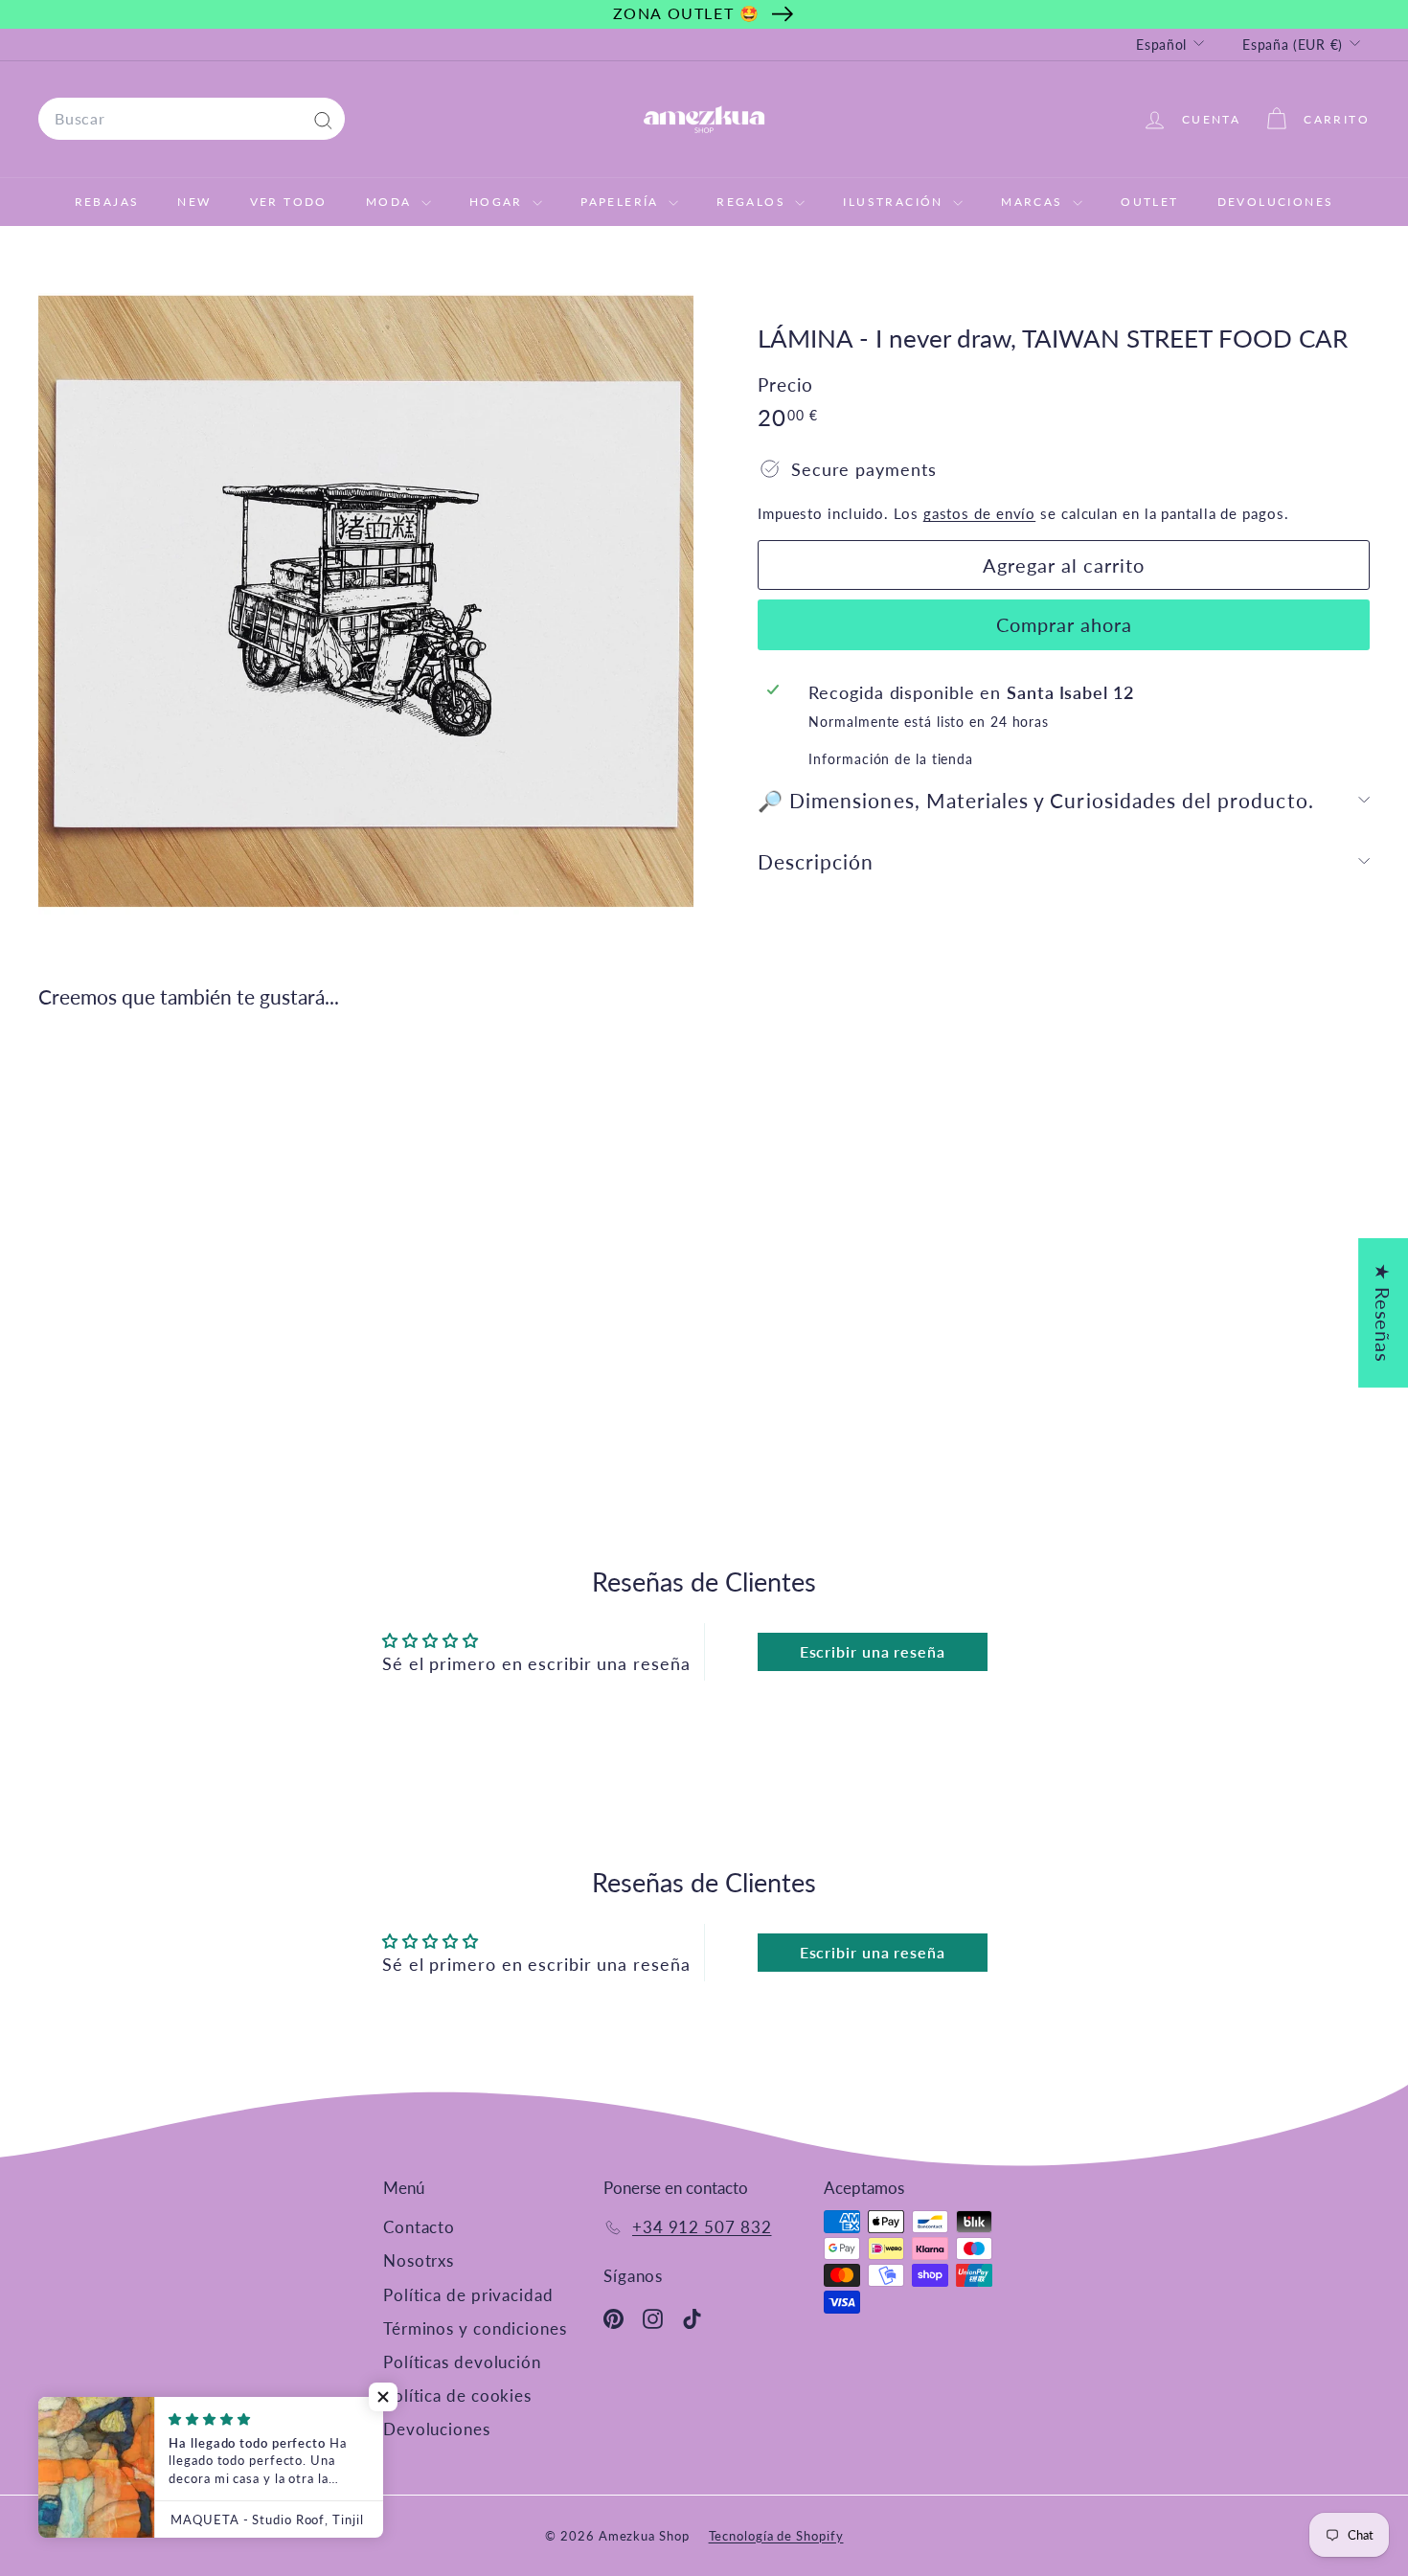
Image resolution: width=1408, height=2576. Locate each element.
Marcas (1034, 202)
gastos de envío (980, 513)
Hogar (499, 202)
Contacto (419, 2227)
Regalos (753, 202)
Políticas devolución (462, 2362)
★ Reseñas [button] (1383, 1313)
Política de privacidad (468, 2295)
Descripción (816, 861)
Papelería (622, 202)
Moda (391, 202)
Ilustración (896, 202)
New (194, 202)
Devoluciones (1276, 202)
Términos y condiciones (475, 2328)
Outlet (1149, 202)
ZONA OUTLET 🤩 (687, 13)
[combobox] (192, 119)
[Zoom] (366, 601)
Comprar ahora (1064, 624)
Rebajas (107, 202)
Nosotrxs (419, 2260)
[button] (383, 2397)
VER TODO (289, 202)
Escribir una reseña (873, 1651)
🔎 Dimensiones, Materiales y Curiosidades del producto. (1036, 799)
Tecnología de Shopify (776, 2536)
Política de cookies (457, 2395)
